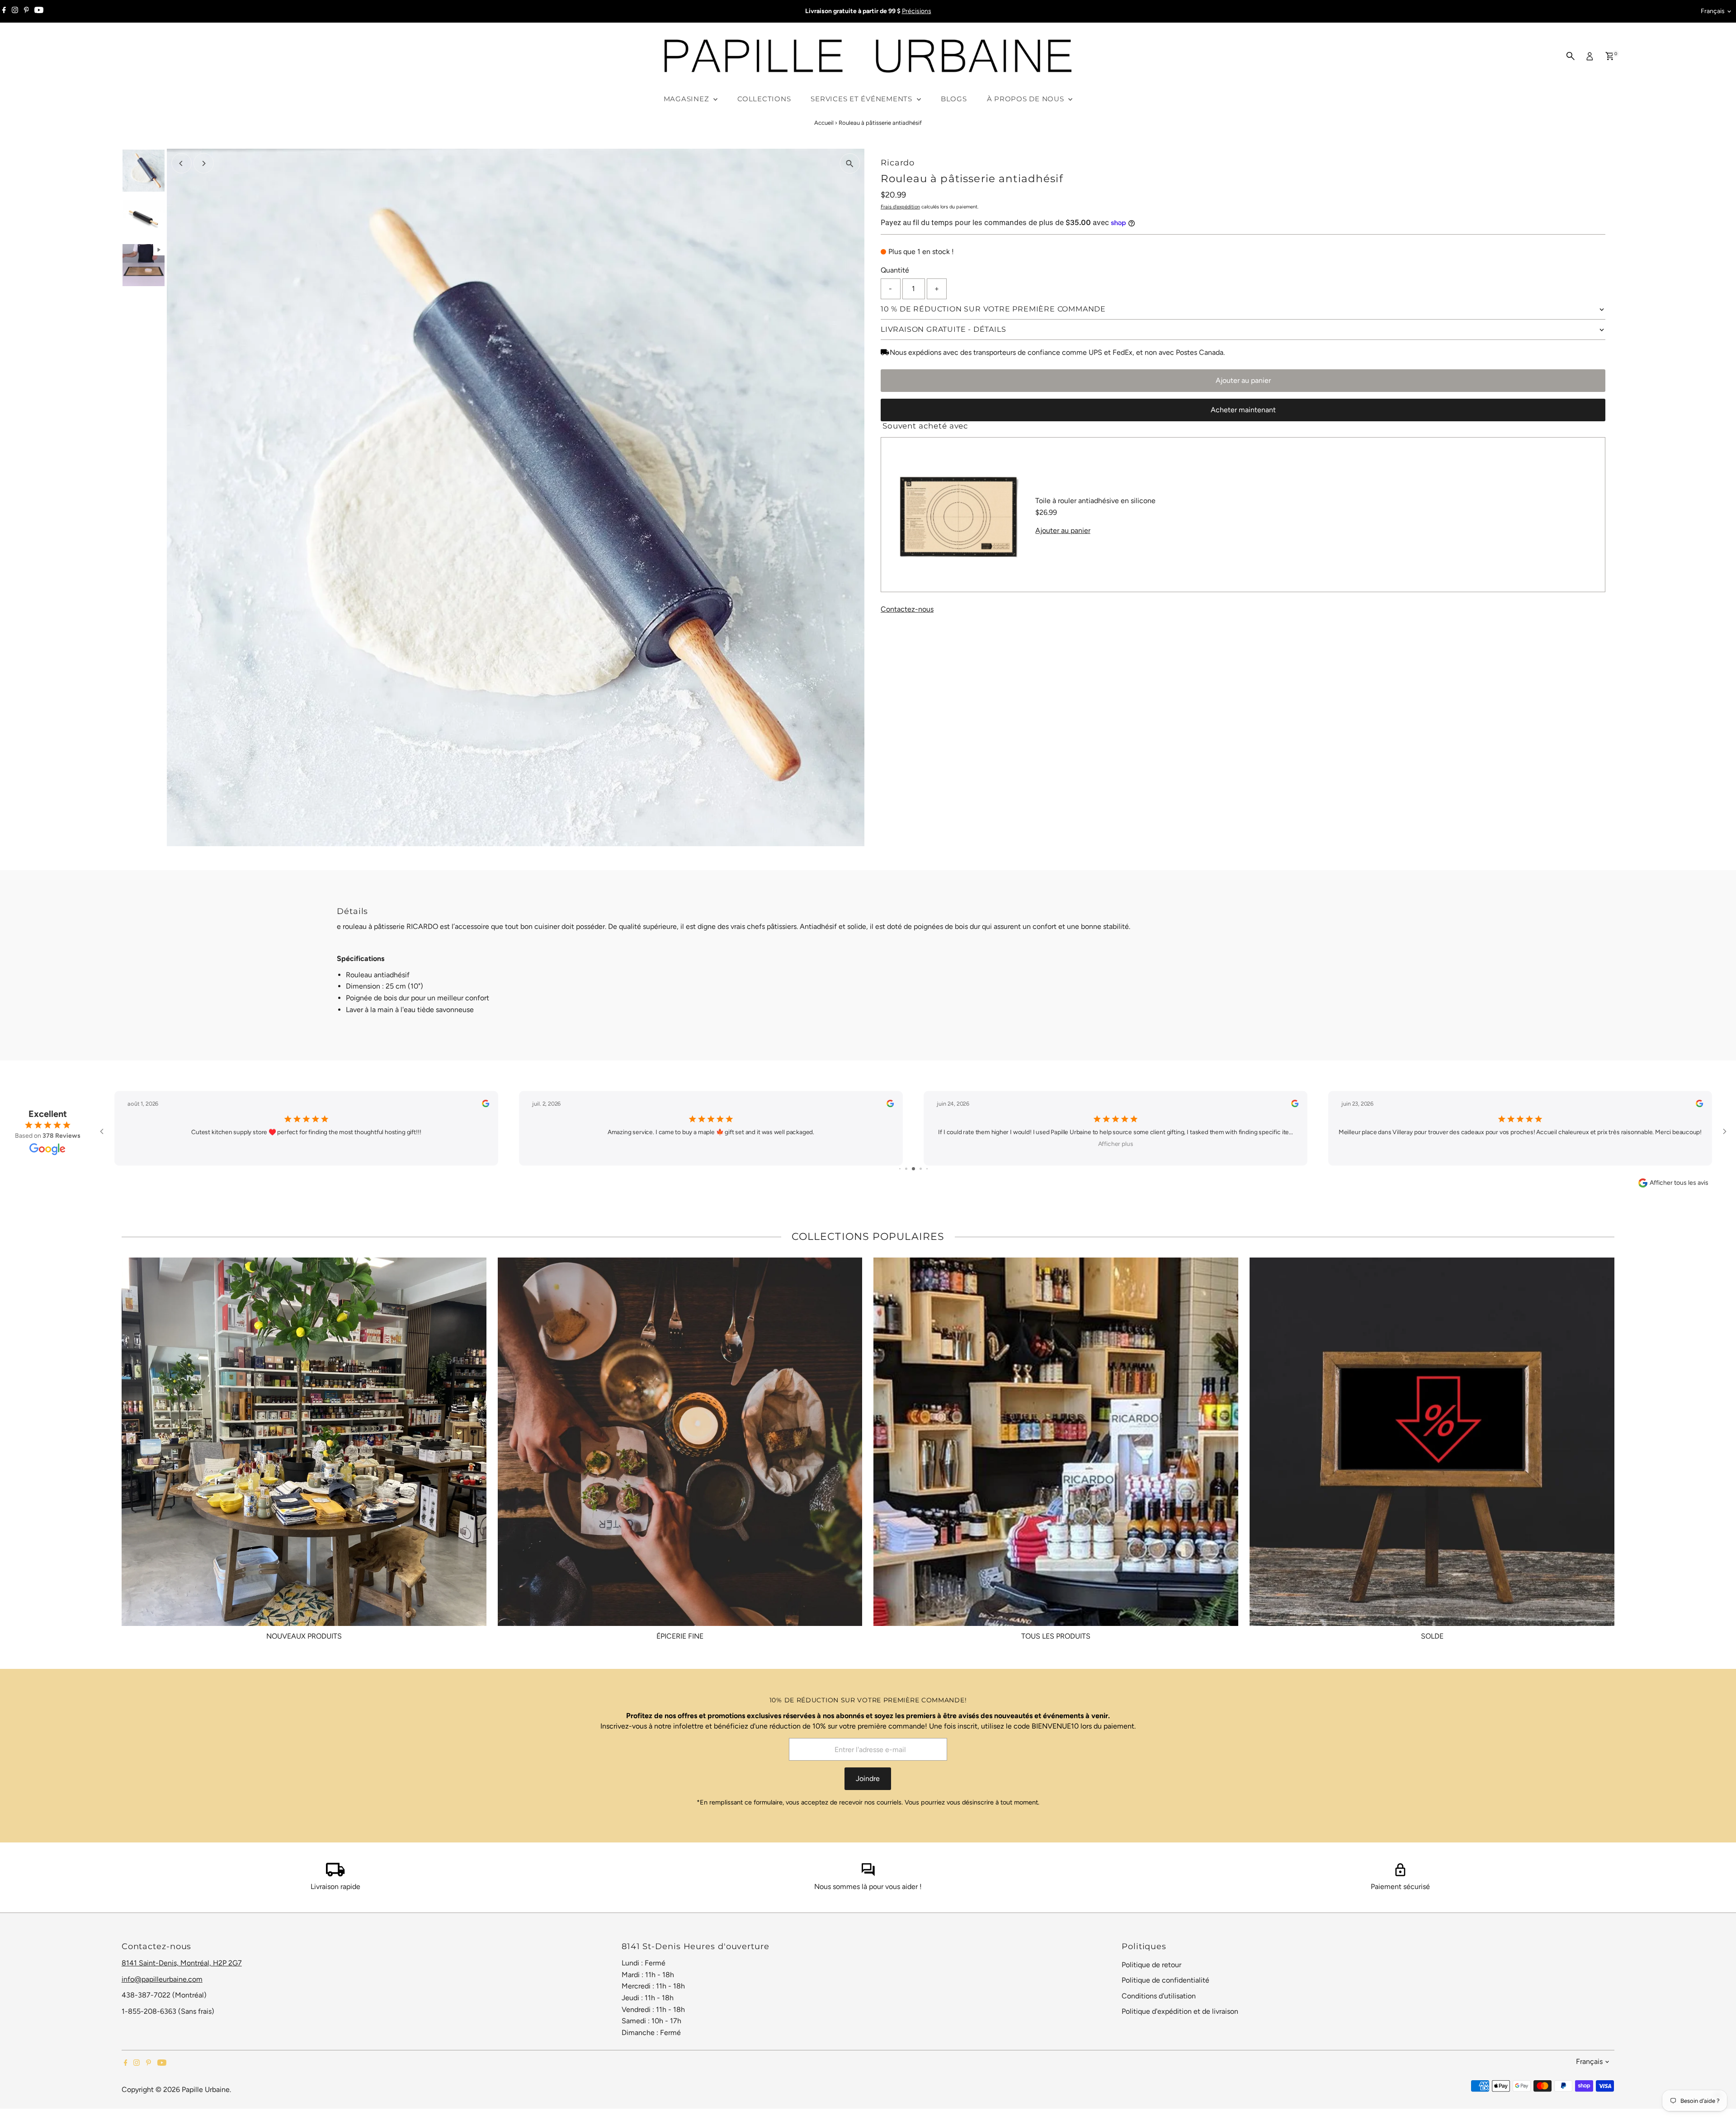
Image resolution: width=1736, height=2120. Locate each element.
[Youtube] (39, 11)
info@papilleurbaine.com (162, 1979)
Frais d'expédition (900, 207)
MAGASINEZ (688, 99)
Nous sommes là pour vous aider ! (868, 1887)
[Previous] (182, 163)
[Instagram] (15, 11)
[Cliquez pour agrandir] (850, 163)
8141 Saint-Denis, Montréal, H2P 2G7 (182, 1963)
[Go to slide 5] (921, 1169)
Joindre (868, 1778)
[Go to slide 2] (900, 1169)
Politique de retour (1151, 1965)
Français (1713, 11)
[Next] (204, 163)
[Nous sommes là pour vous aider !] (868, 1874)
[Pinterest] (26, 11)
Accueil (824, 123)
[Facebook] (4, 11)
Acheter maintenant (1243, 410)
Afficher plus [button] (711, 1144)
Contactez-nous (907, 609)
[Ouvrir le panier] (1610, 56)
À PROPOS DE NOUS (1027, 99)
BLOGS (954, 99)
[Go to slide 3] (906, 1169)
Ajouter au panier (1243, 380)
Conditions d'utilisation (1159, 1996)
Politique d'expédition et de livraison (1180, 2011)
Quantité (895, 270)
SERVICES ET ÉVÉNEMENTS (862, 99)
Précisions (917, 11)
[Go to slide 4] (913, 1169)
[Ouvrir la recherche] (1571, 56)
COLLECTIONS (764, 99)
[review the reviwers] (486, 1105)
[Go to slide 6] (927, 1169)
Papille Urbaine (206, 2089)
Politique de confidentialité (1165, 1980)
